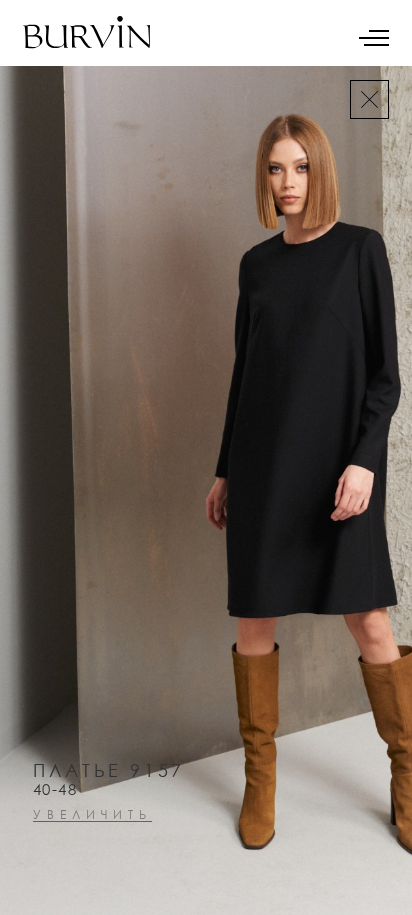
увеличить (92, 815)
